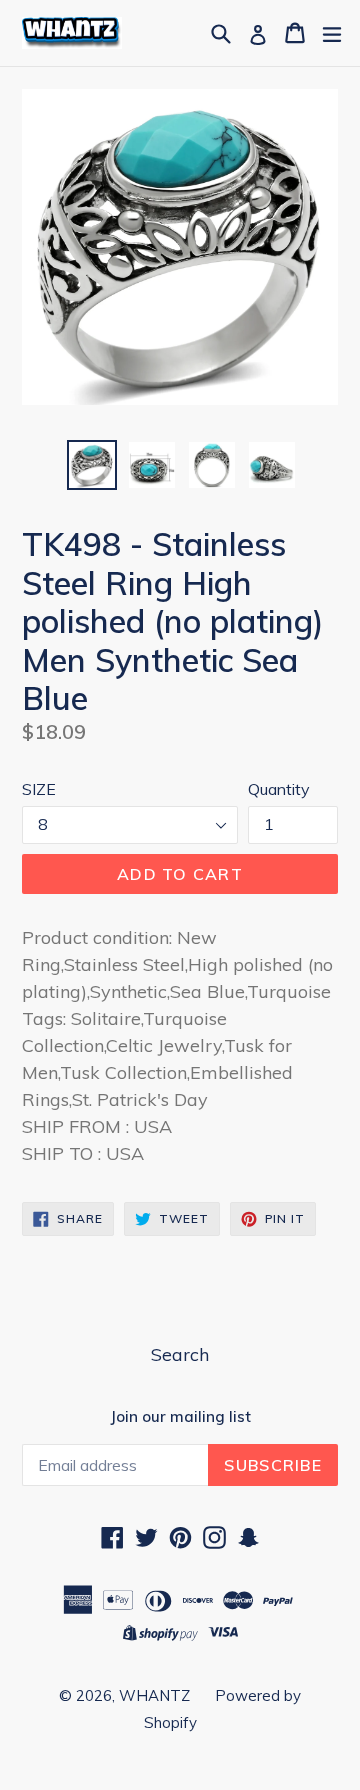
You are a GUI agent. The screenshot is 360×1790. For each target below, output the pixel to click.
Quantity (279, 789)
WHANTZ (154, 1695)
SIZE (39, 789)
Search (180, 1354)
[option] (92, 465)
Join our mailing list (180, 1417)
